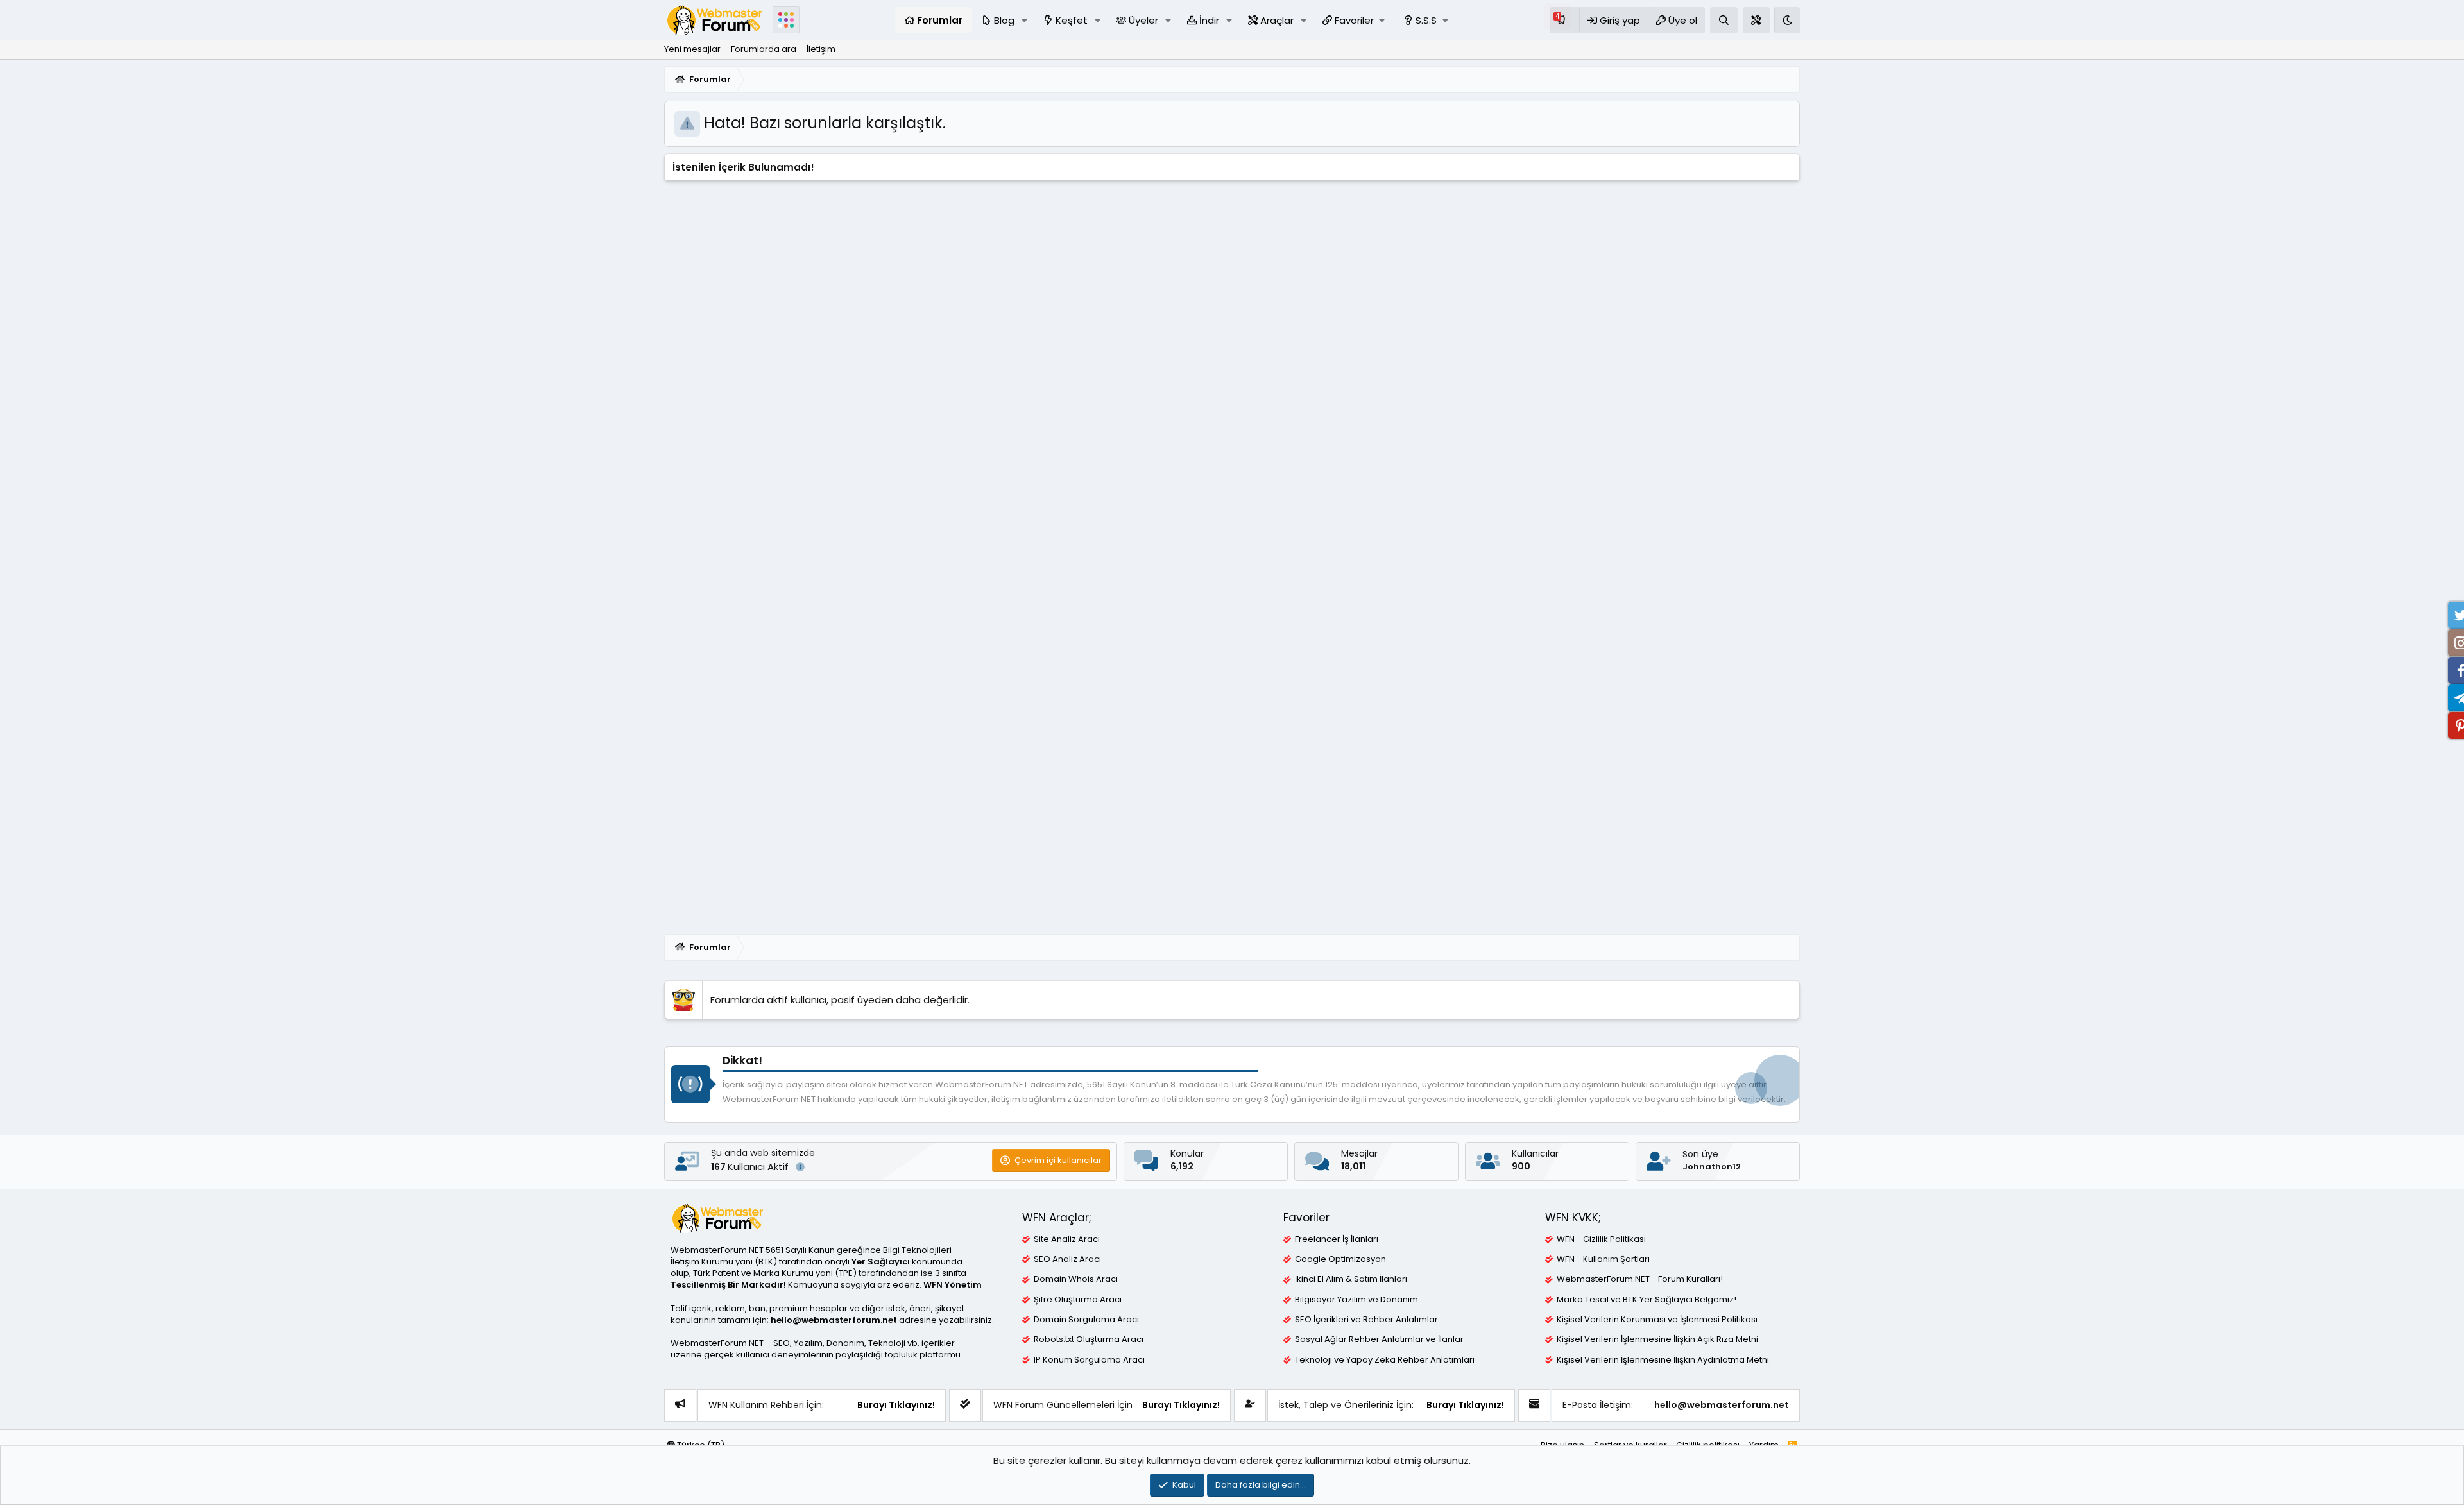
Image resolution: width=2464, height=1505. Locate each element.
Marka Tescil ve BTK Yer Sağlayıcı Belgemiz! (1647, 1300)
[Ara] (1724, 20)
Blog (1004, 20)
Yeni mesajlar (692, 49)
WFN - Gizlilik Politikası (1601, 1239)
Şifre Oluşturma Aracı (1078, 1300)
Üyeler (1143, 20)
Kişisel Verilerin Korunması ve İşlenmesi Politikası (1657, 1320)
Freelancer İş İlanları (1337, 1239)
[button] (1025, 20)
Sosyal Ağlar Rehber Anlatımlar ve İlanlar (1379, 1339)
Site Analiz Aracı (1067, 1239)
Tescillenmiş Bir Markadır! (728, 1285)
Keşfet (1072, 20)
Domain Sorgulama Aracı (1086, 1320)
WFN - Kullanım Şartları (1603, 1259)
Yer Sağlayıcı (881, 1262)
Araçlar (1277, 20)
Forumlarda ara (764, 49)
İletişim (821, 49)
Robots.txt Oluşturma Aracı (1089, 1339)
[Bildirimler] (1564, 20)
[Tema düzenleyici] (1756, 20)
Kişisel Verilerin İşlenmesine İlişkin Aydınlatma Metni (1663, 1360)
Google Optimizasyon (1340, 1259)
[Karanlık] (1787, 20)
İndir (1209, 20)
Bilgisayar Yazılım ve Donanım (1356, 1300)
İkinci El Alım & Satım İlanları (1351, 1279)
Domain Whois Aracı (1076, 1279)
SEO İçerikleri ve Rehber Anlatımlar (1366, 1320)
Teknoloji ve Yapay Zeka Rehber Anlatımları (1385, 1360)
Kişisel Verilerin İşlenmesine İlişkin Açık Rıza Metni (1657, 1339)
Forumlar (940, 20)
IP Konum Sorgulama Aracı (1089, 1360)
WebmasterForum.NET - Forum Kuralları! (1640, 1279)
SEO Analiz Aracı (1067, 1259)
